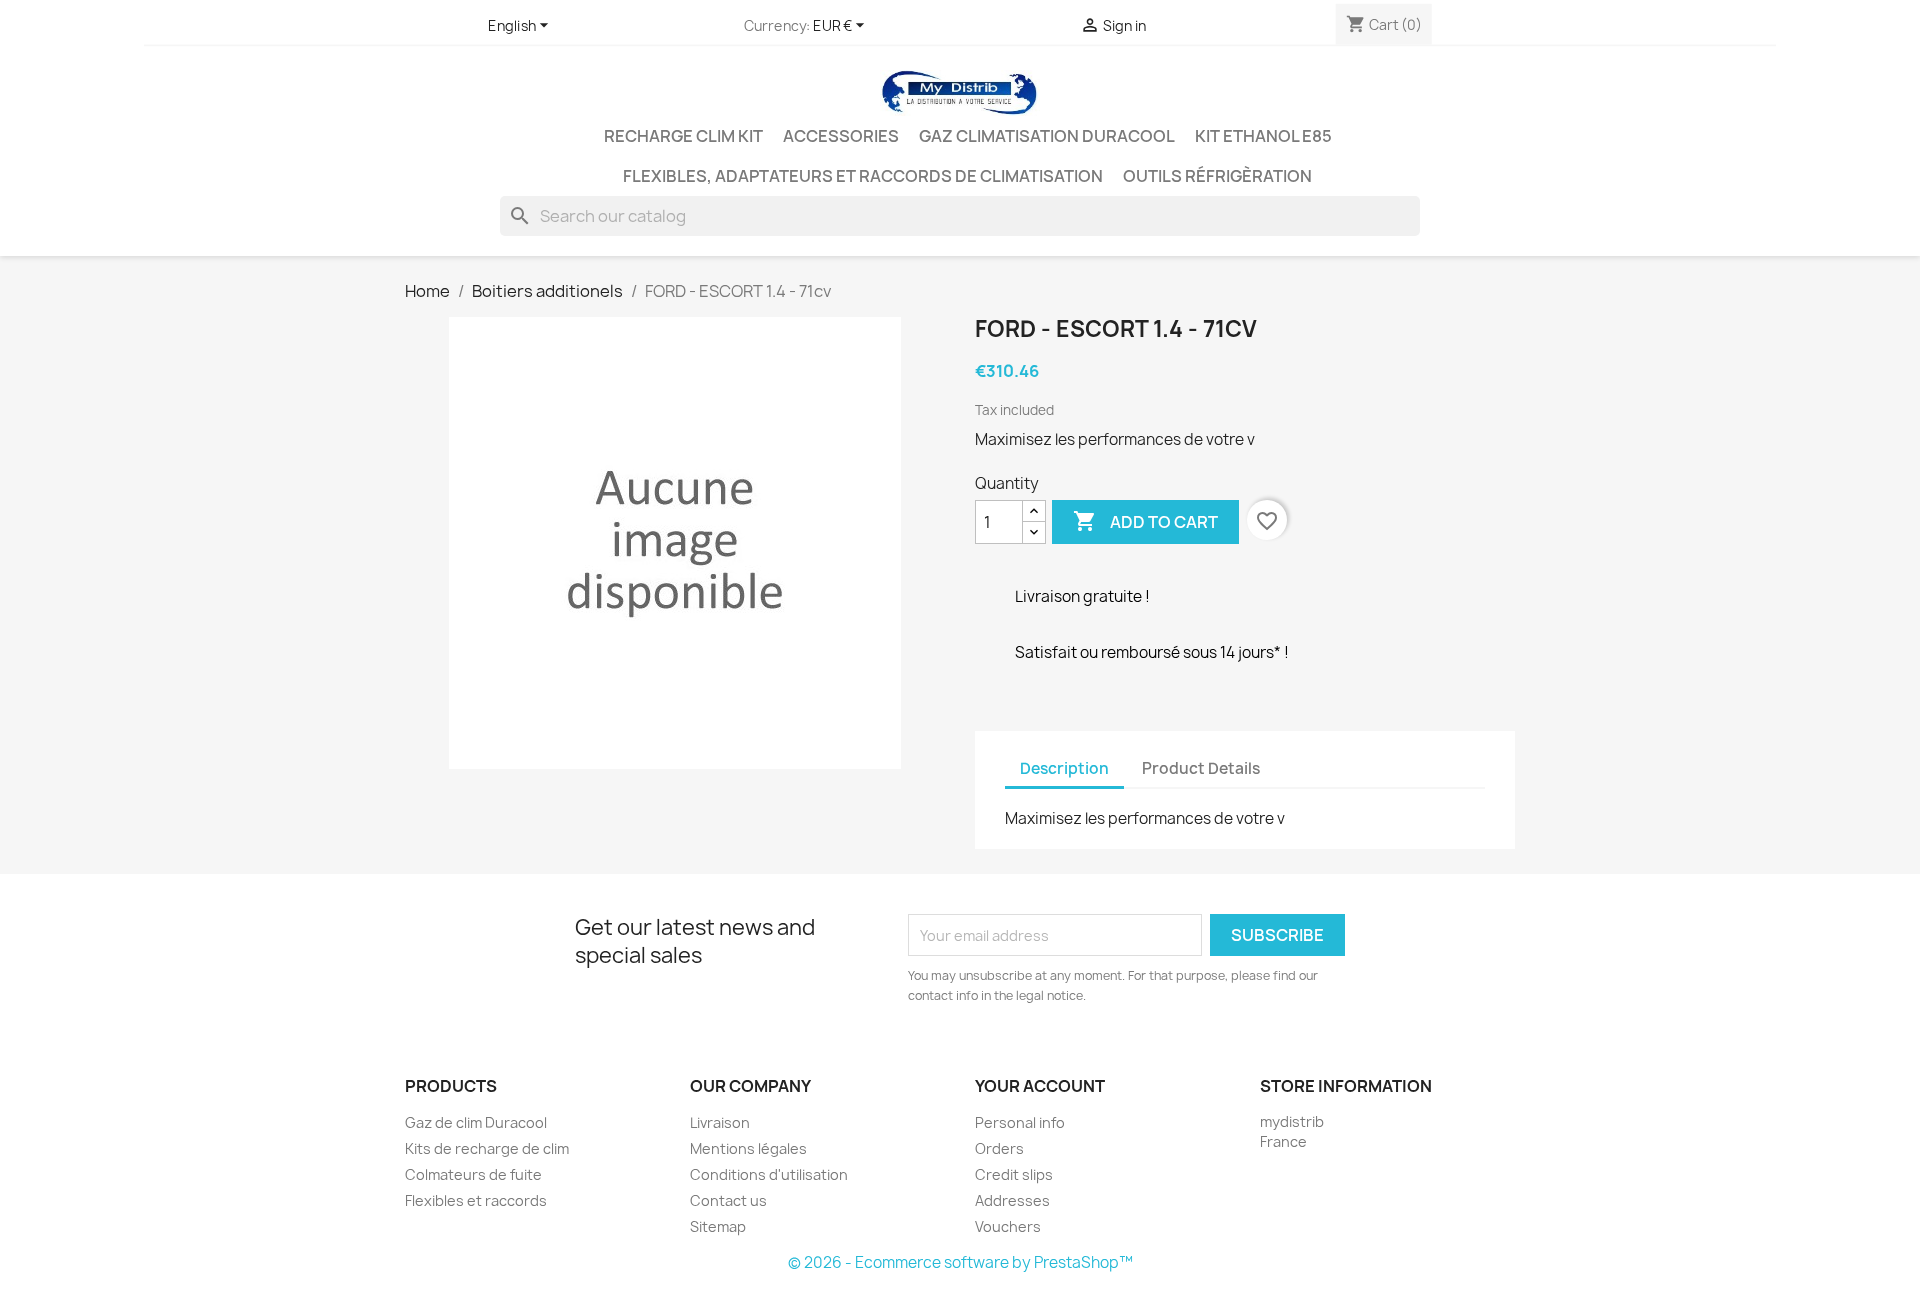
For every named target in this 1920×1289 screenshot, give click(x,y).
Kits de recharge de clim (487, 1148)
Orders (999, 1148)
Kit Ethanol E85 (1263, 136)
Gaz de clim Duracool (476, 1122)
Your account (1040, 1086)
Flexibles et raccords (476, 1200)
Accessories (841, 136)
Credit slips (1014, 1174)
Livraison (720, 1122)
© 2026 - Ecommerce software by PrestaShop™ (960, 1262)
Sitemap (718, 1226)
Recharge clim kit (683, 136)
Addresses (1012, 1200)
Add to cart (1145, 521)
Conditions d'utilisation (769, 1174)
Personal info (1020, 1122)
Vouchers (1008, 1226)
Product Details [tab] (1201, 768)
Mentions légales (748, 1148)
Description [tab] (1064, 768)
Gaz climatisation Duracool (1047, 136)
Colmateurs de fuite (473, 1174)
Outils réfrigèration (1217, 176)
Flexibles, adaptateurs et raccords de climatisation (863, 176)
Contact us (728, 1200)
